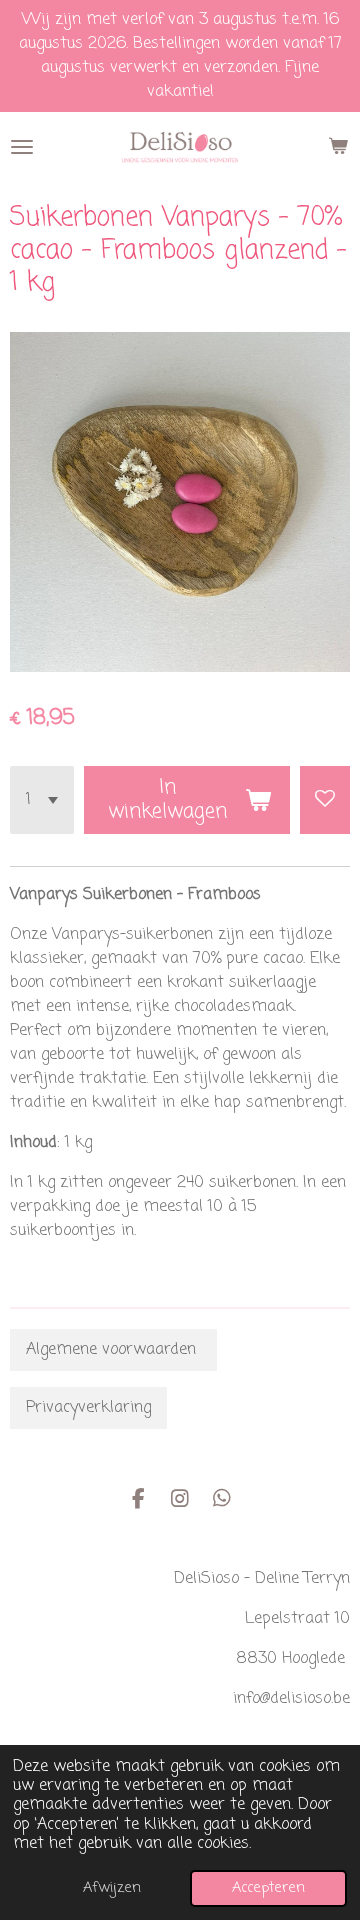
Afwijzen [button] (112, 1888)
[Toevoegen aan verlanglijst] (325, 800)
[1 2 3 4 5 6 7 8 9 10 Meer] (42, 800)
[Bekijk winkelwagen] (338, 147)
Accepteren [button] (268, 1888)
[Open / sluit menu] (22, 147)
